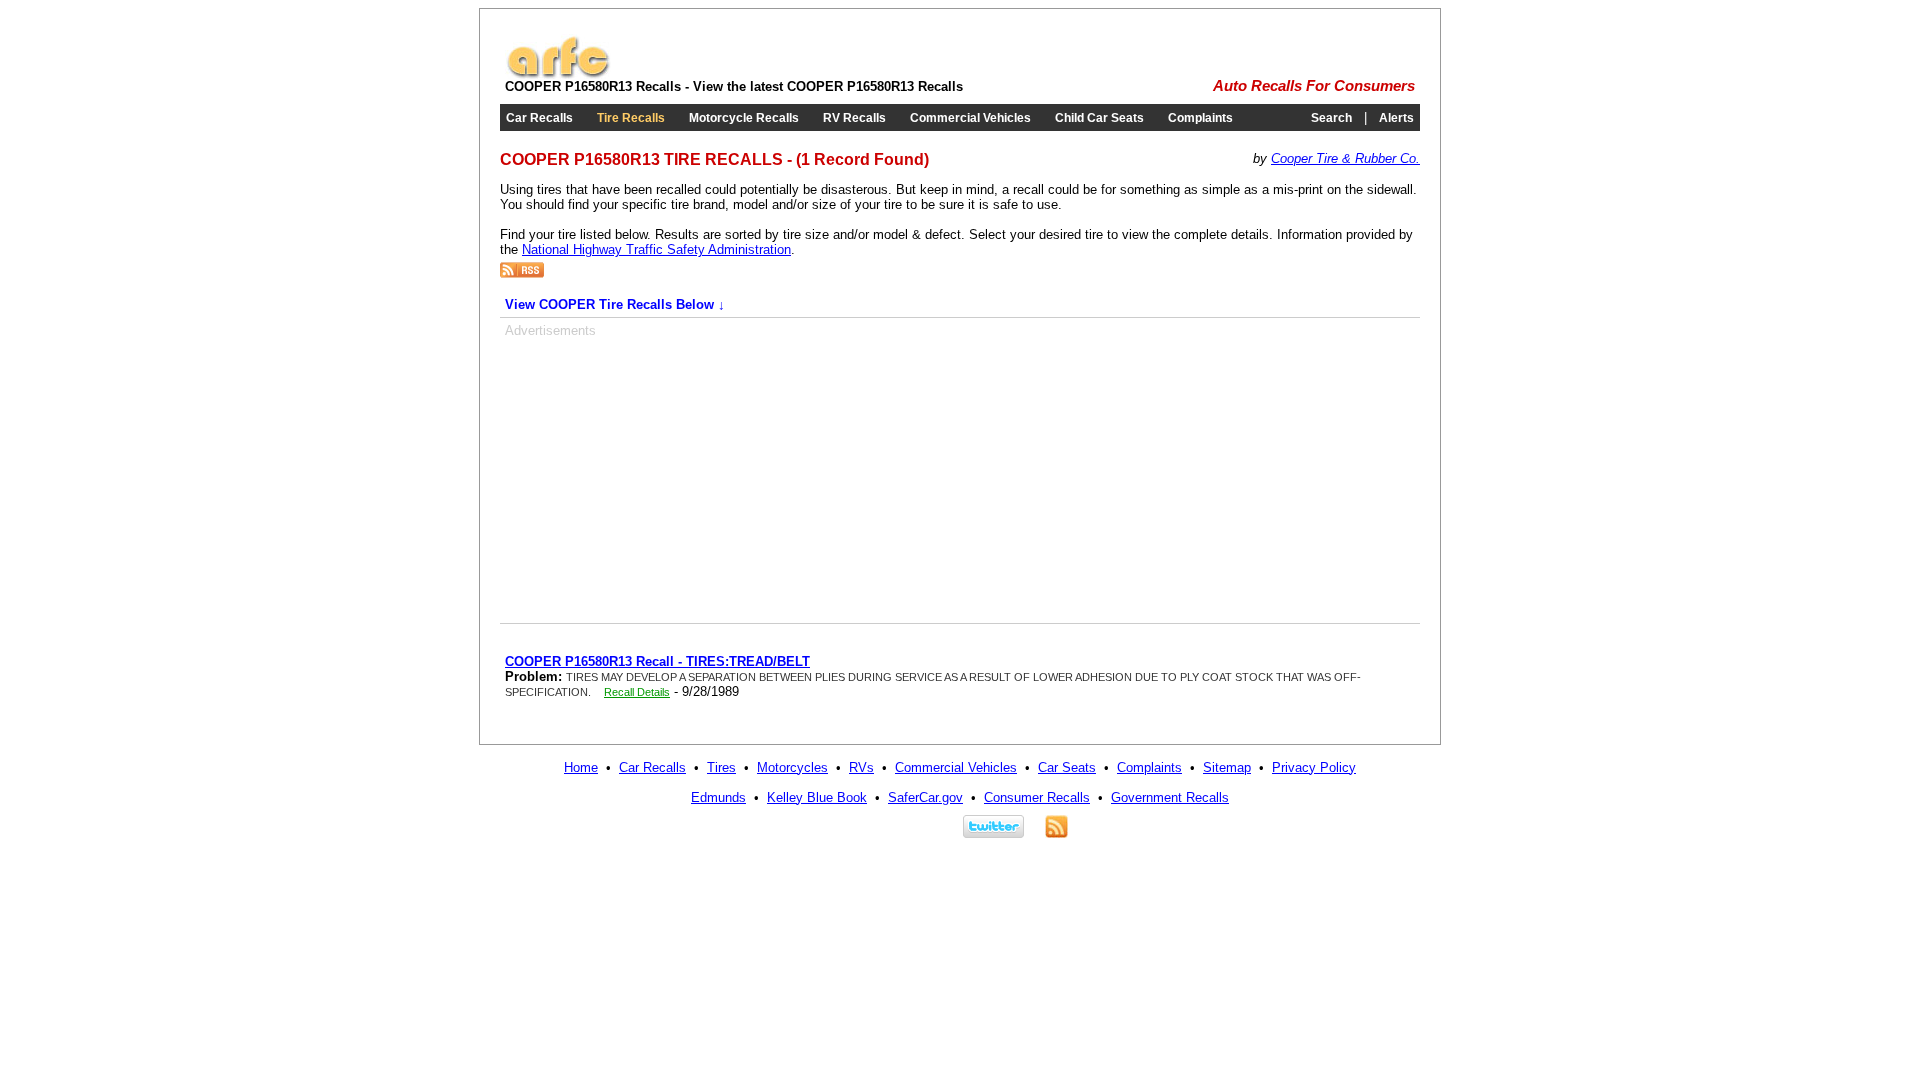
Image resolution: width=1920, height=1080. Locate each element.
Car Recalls (539, 118)
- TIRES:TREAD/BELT (657, 661)
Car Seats (1067, 767)
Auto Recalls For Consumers (1314, 86)
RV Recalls (854, 118)
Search (1331, 118)
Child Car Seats (1099, 118)
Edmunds (718, 797)
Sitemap (1227, 767)
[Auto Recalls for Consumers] (558, 74)
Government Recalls (1170, 797)
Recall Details (637, 692)
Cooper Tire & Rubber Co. (1345, 158)
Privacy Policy (1314, 767)
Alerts (1396, 118)
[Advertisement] (673, 478)
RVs (861, 767)
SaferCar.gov (925, 797)
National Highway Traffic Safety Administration (656, 249)
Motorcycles (792, 767)
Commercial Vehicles (970, 118)
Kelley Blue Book (817, 797)
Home (581, 767)
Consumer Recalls (1037, 797)
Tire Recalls (631, 118)
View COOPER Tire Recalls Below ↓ (615, 304)
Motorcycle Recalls (744, 118)
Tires (721, 767)
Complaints (1200, 118)
